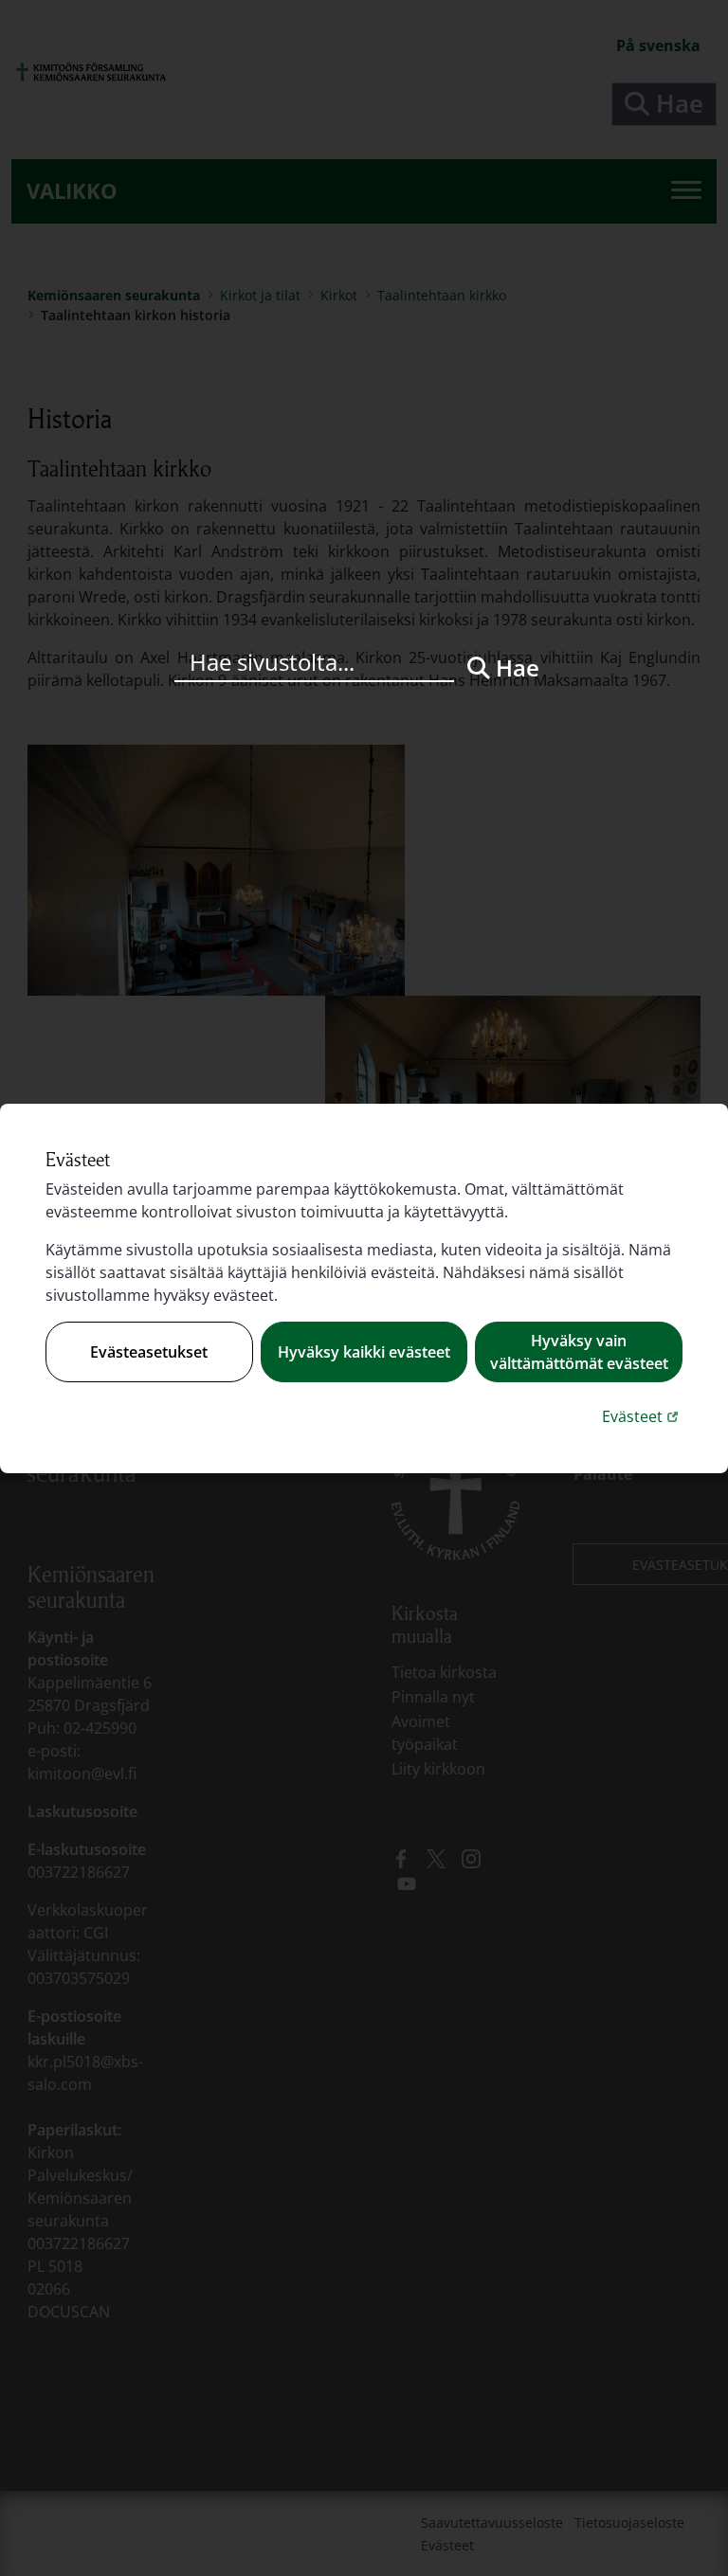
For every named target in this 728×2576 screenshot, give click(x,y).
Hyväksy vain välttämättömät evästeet (579, 1352)
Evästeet (642, 1416)
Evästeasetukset (149, 1352)
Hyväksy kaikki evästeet (364, 1352)
